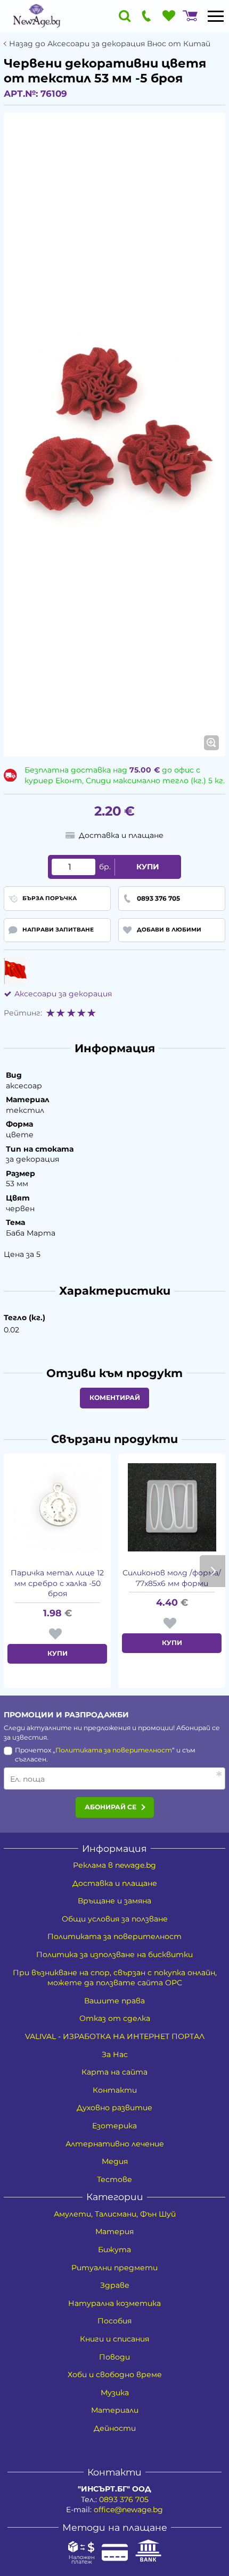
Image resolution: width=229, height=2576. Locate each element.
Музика (115, 2393)
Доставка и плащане (115, 1883)
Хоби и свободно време (115, 2374)
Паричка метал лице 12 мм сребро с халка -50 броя (57, 1583)
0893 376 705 (124, 2499)
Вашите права (114, 2001)
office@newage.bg (128, 2510)
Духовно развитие (114, 2108)
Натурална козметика (114, 2303)
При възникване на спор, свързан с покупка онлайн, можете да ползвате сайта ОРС (115, 1978)
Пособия (114, 2321)
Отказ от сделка (115, 2018)
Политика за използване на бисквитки (114, 1954)
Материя (114, 2231)
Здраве (115, 2285)
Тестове (114, 2179)
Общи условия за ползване (115, 1919)
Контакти (115, 2090)
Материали (115, 2410)
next (212, 1571)
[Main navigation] (216, 16)
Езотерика (114, 2126)
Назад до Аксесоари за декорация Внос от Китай (110, 44)
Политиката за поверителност (114, 1750)
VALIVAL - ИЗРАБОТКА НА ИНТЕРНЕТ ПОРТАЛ (115, 2036)
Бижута (114, 2250)
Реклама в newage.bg (114, 1865)
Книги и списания (114, 2339)
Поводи (114, 2357)
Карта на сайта (114, 2072)
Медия (115, 2161)
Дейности (115, 2428)
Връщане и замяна (114, 1901)
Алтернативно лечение (115, 2144)
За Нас (115, 2054)
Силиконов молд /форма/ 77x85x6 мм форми (172, 1578)
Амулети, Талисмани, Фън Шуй (115, 2214)
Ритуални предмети (114, 2268)
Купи (148, 867)
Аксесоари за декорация (63, 994)
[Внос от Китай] (15, 971)
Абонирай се (111, 1807)
